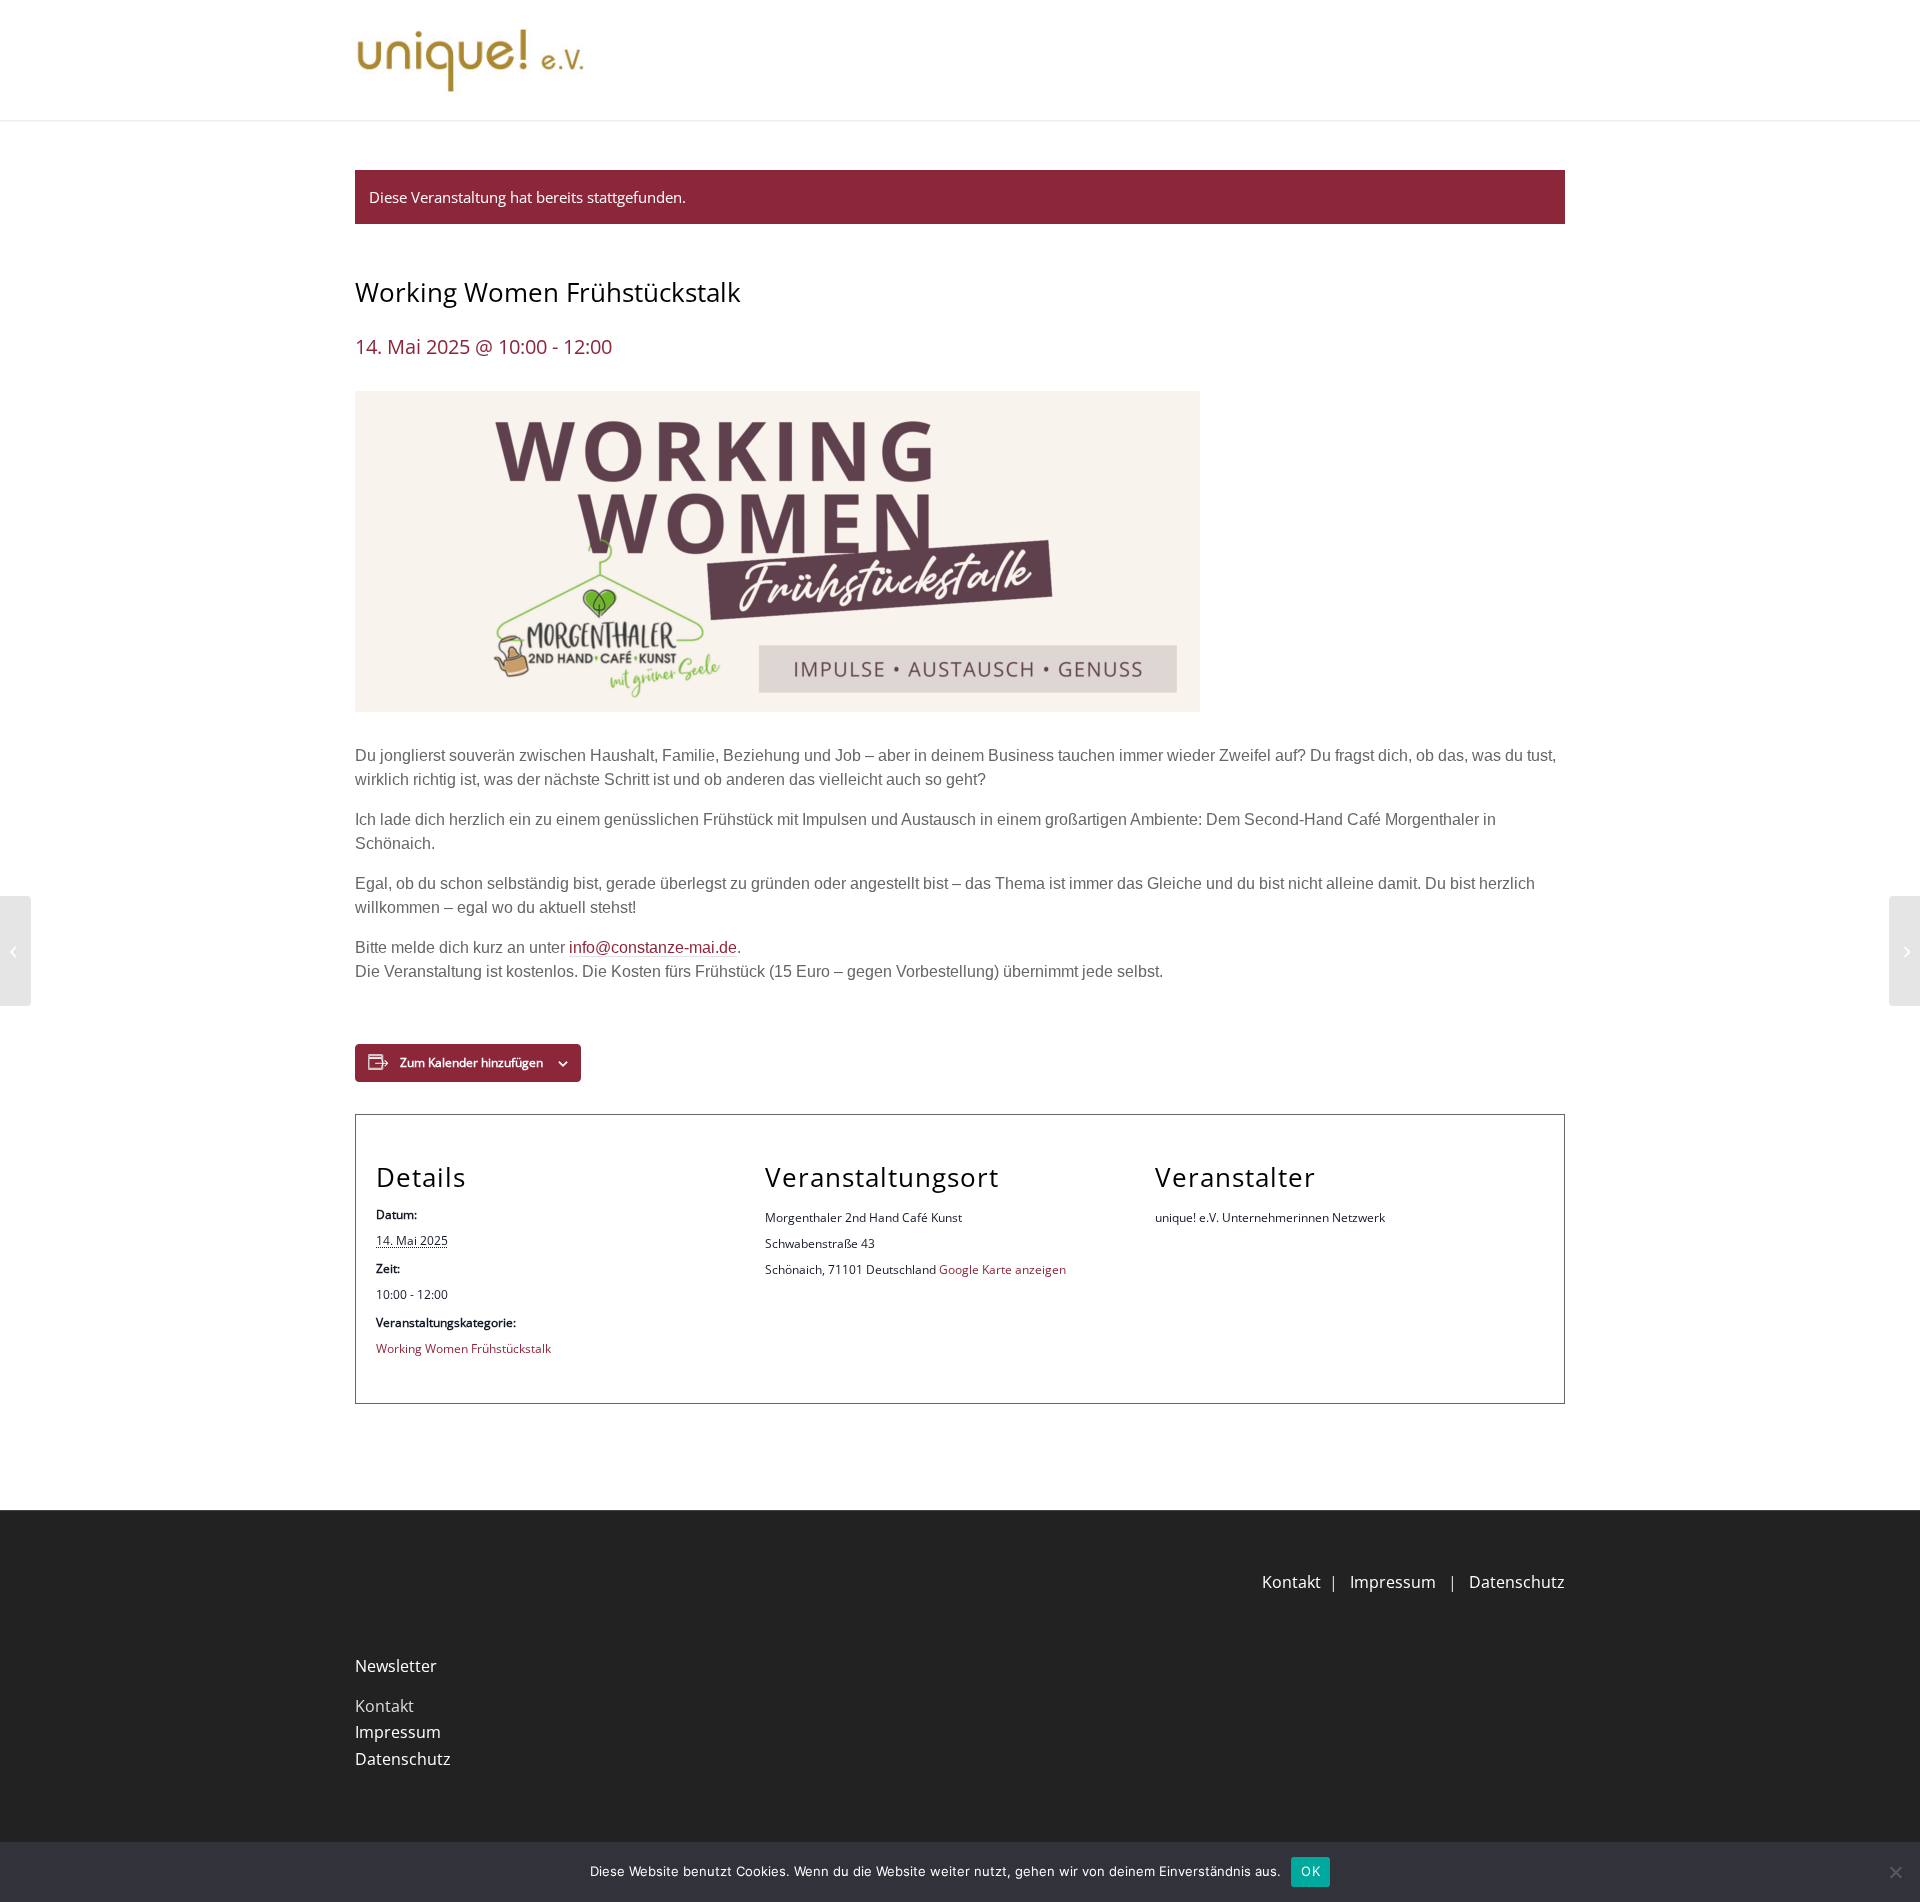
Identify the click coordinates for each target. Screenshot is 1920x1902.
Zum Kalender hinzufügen (471, 1062)
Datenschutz (1517, 1582)
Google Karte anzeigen (1002, 1269)
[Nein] (1895, 1872)
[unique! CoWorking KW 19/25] (15, 951)
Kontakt (1291, 1582)
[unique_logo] (470, 60)
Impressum (1393, 1582)
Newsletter (396, 1666)
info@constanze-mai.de (653, 947)
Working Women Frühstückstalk (463, 1348)
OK (1310, 1871)
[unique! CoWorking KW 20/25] (1904, 951)
